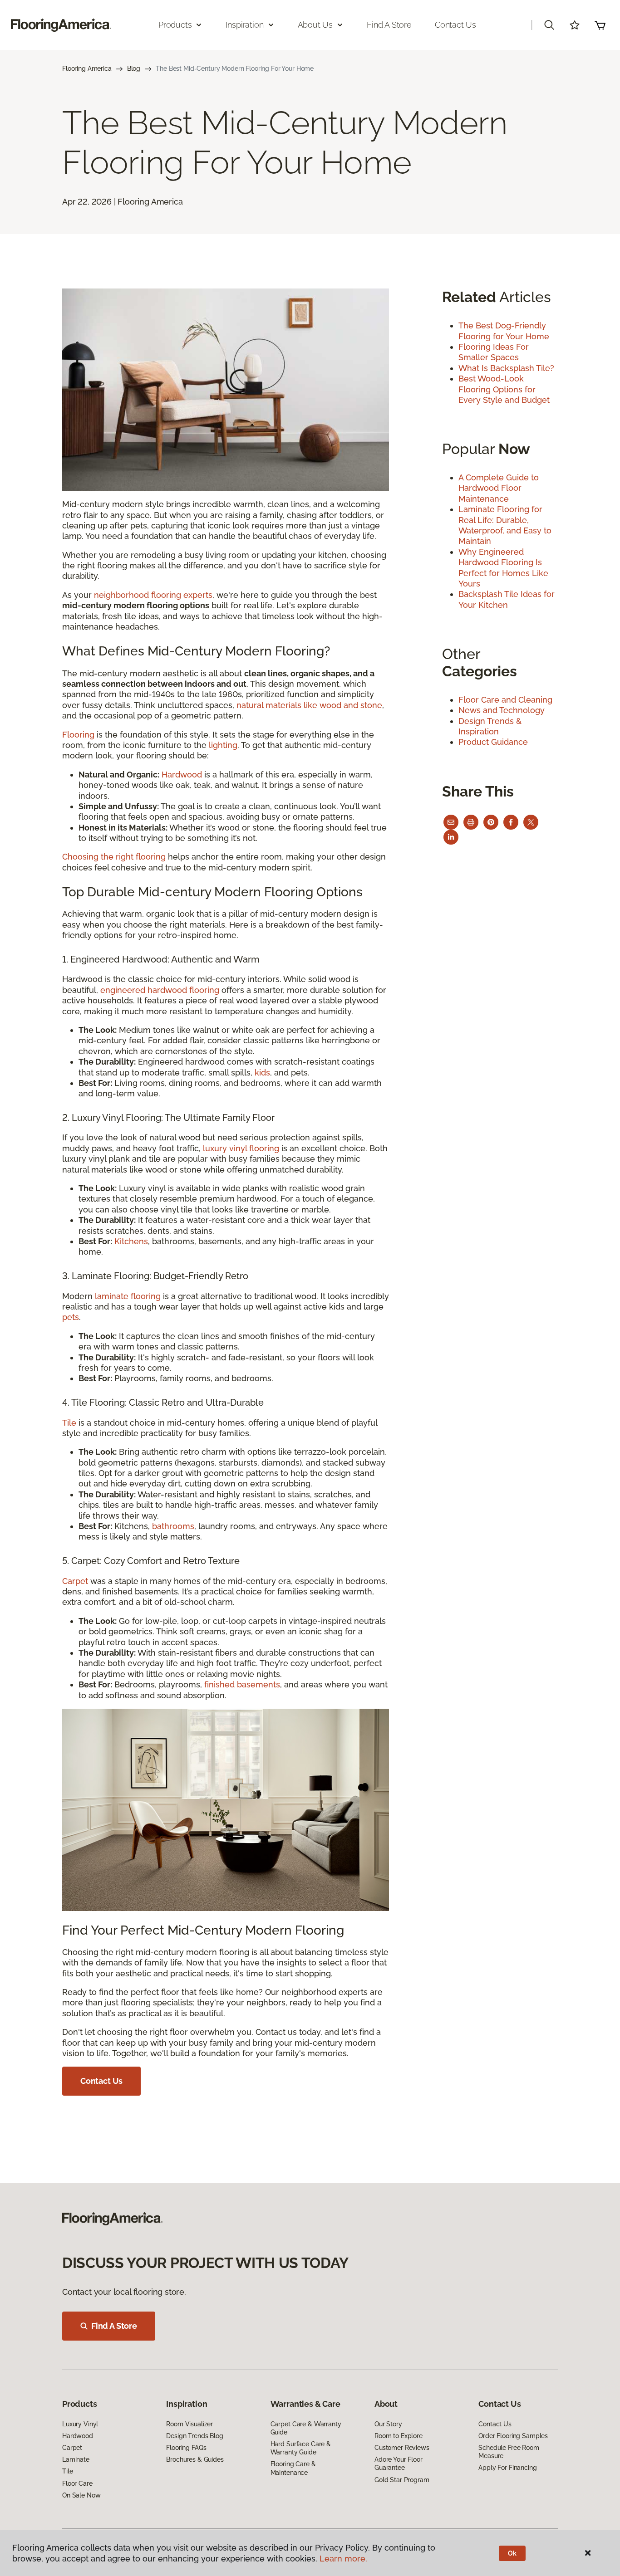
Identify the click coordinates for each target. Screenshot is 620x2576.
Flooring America (87, 68)
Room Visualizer (189, 2424)
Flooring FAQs (186, 2448)
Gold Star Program (402, 2480)
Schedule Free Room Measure (509, 2452)
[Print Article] (471, 822)
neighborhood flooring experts (153, 595)
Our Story (388, 2424)
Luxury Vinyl (80, 2424)
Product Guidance (493, 742)
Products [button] (175, 25)
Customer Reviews (402, 2448)
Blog (134, 68)
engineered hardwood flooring (160, 990)
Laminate (76, 2459)
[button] (549, 25)
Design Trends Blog (194, 2436)
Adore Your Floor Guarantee (399, 2464)
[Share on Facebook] (511, 822)
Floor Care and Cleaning (505, 700)
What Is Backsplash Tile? (506, 368)
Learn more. (343, 2559)
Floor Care (77, 2483)
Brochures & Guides (195, 2459)
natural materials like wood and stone (309, 705)
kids (262, 1073)
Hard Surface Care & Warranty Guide (301, 2448)
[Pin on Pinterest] (491, 822)
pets (71, 1317)
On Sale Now (81, 2495)
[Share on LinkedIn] (451, 837)
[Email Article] (451, 822)
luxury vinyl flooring (241, 1148)
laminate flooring (128, 1296)
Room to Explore (399, 2436)
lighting (223, 745)
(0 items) (600, 25)
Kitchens (131, 1241)
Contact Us (455, 25)
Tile (69, 1423)
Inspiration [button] (244, 25)
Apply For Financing (507, 2468)
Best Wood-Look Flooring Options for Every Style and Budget (504, 389)
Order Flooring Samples (513, 2436)
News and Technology (502, 710)
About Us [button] (315, 25)
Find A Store (114, 2326)
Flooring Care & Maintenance (293, 2468)
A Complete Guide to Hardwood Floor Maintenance (499, 488)
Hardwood (182, 775)
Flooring (78, 735)
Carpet (75, 1581)
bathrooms (173, 1526)
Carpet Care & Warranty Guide (306, 2428)
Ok (512, 2553)
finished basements (242, 1684)
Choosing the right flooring (114, 857)
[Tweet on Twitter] (531, 822)
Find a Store (389, 25)
